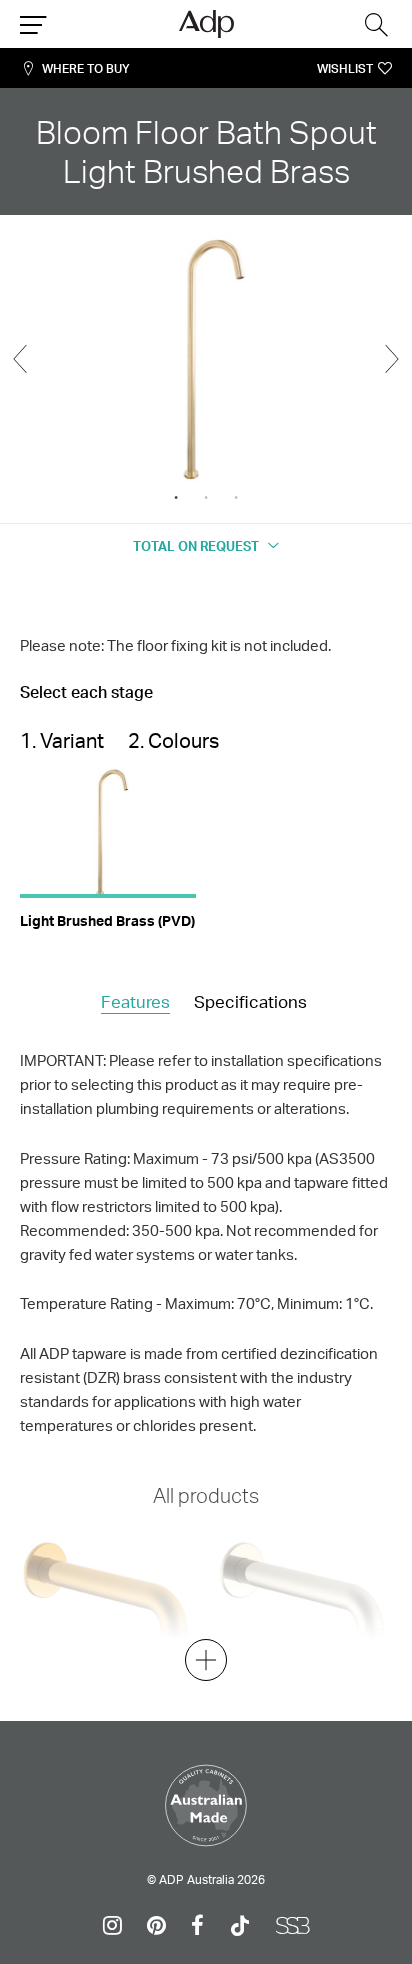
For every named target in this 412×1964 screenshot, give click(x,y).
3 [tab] (236, 498)
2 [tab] (206, 498)
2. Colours (173, 740)
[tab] (135, 1003)
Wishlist (345, 68)
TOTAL (196, 546)
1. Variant (62, 740)
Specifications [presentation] (250, 1001)
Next (392, 359)
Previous (20, 359)
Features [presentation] (135, 1001)
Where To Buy (86, 68)
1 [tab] (176, 498)
